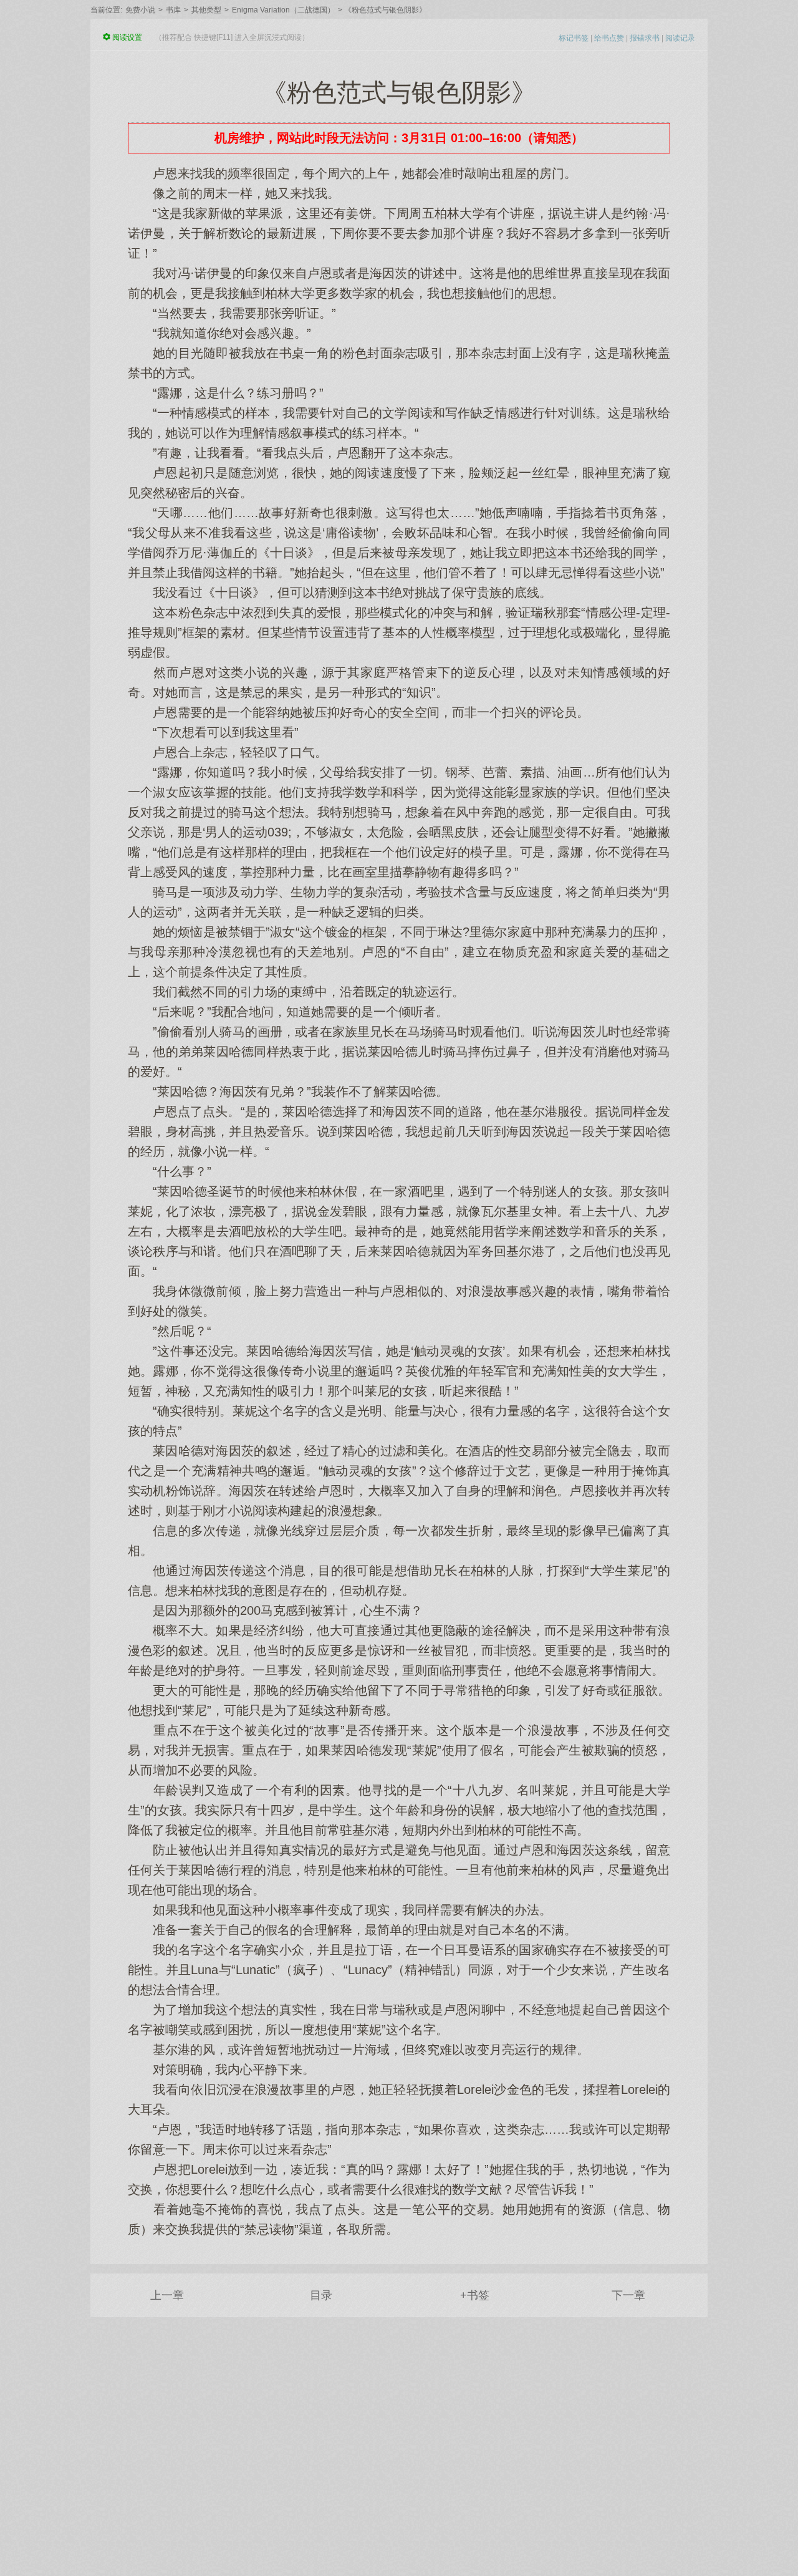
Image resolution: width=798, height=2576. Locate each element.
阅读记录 (680, 38)
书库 (173, 10)
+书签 (475, 2295)
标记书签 (574, 38)
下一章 (628, 2295)
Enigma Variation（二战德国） (283, 10)
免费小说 (140, 10)
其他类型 (206, 10)
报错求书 (645, 38)
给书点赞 (609, 38)
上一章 (167, 2295)
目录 (321, 2295)
